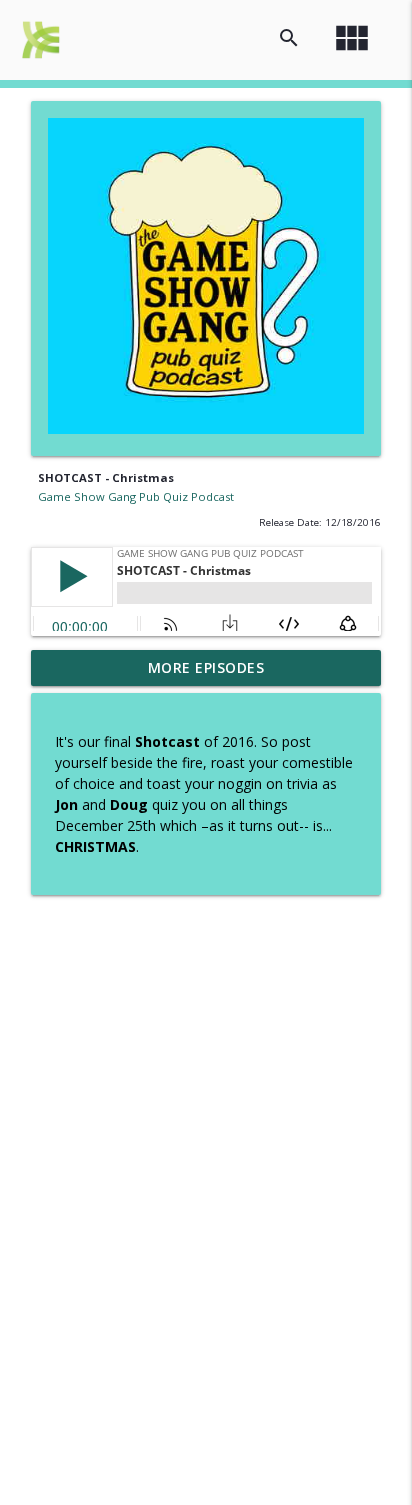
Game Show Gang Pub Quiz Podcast (136, 496)
